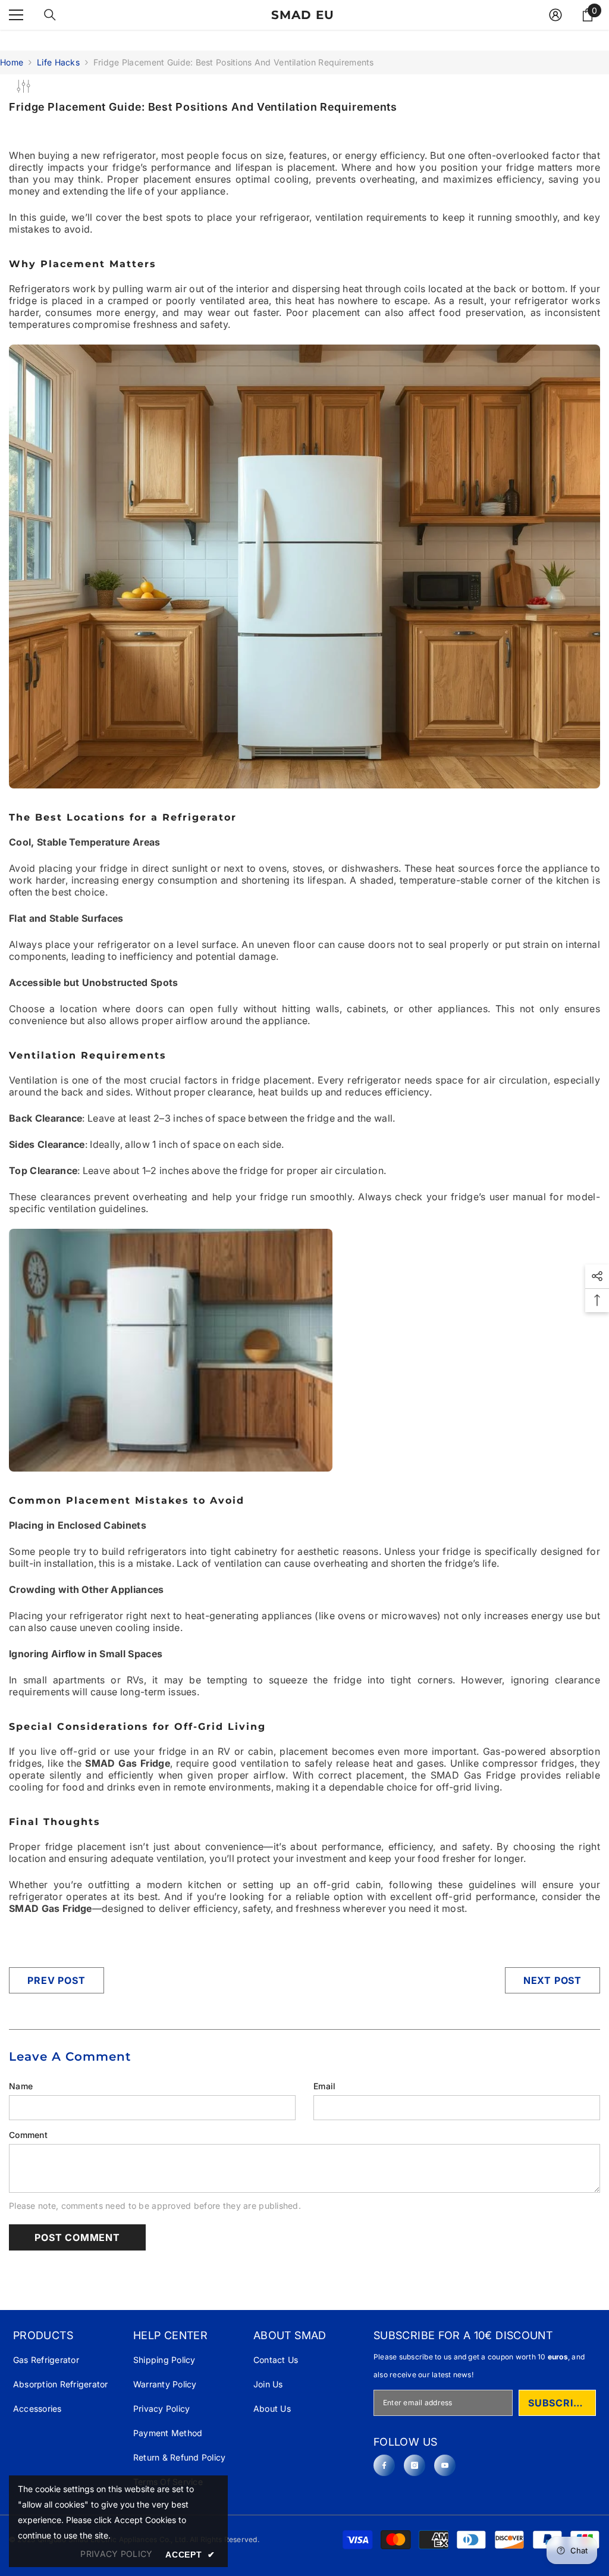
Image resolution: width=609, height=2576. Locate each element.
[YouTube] (445, 2465)
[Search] (50, 15)
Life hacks (58, 62)
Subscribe (557, 2403)
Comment (28, 2135)
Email (324, 2086)
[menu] (16, 15)
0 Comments (134, 126)
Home (12, 62)
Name (21, 2086)
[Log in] (555, 15)
